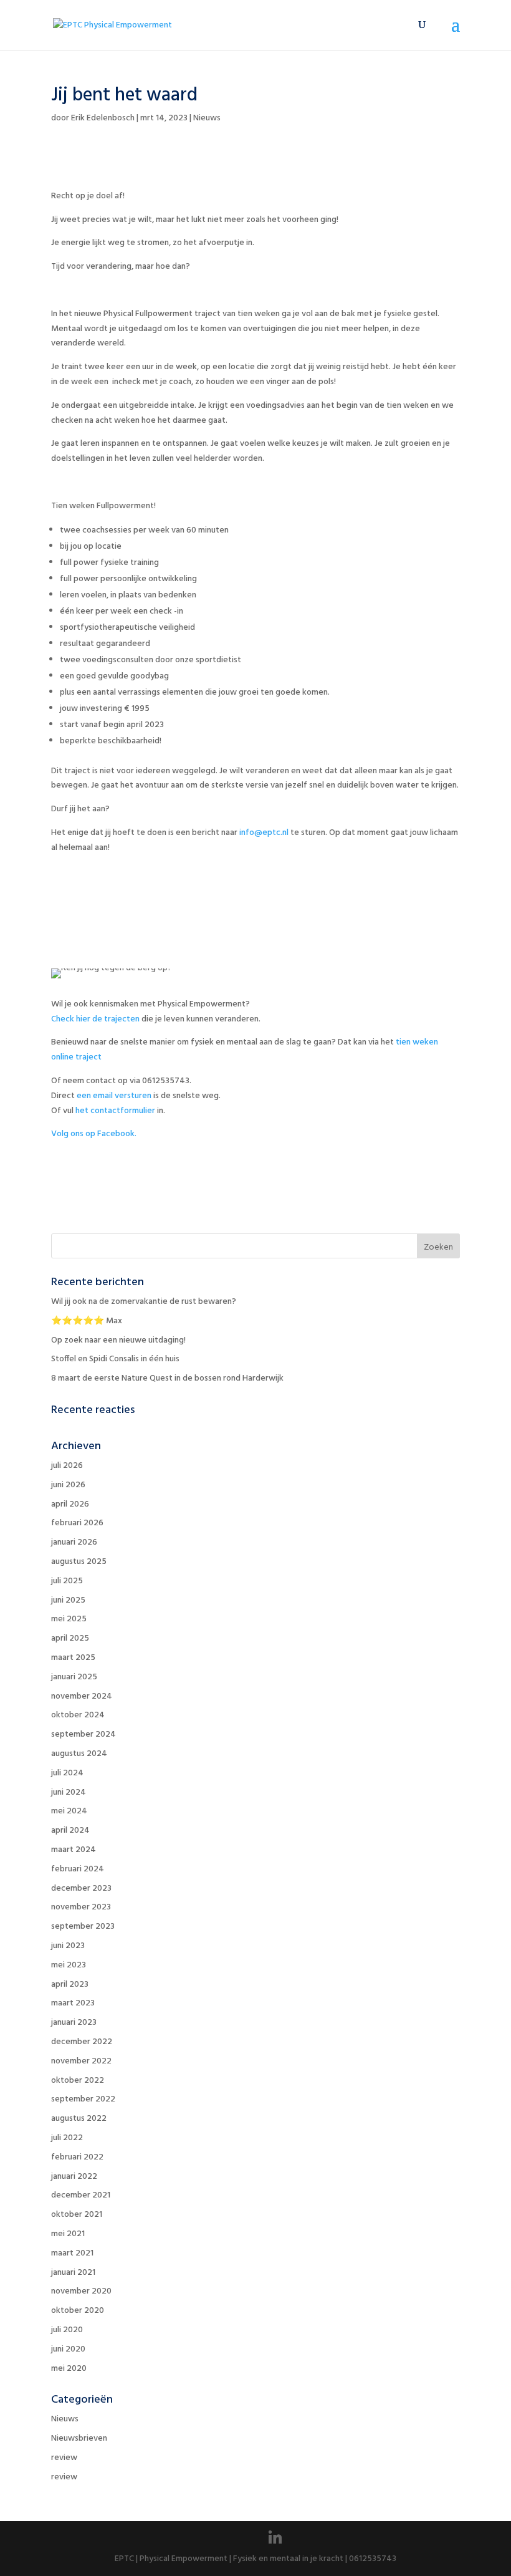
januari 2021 (73, 2273)
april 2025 (70, 1638)
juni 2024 (69, 1792)
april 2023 (70, 1985)
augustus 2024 (79, 1754)
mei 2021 (68, 2234)
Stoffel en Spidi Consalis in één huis (115, 1359)
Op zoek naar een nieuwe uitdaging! (118, 1340)
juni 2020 (68, 2349)
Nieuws (207, 118)
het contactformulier (115, 1111)
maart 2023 (73, 2003)
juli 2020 (67, 2330)
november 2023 (81, 1907)
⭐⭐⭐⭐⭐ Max (87, 1321)
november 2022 (81, 2061)
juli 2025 (67, 1581)
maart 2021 (72, 2253)
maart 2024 (74, 1850)
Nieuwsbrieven (79, 2439)
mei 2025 (69, 1619)
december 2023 (81, 1889)
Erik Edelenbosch (103, 118)
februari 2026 (77, 1523)
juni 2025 (68, 1600)
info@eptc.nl (264, 833)
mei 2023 (69, 1965)
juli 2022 (67, 2138)
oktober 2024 (78, 1715)
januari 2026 (74, 1542)
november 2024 (82, 1696)
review (64, 2458)
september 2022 (83, 2099)
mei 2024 (69, 1811)
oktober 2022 (78, 2081)
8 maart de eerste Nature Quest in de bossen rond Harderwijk (167, 1378)
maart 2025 (73, 1658)
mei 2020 (69, 2369)
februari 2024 (78, 1869)
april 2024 (70, 1831)
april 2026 (70, 1504)
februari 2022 (77, 2157)
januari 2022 (74, 2177)
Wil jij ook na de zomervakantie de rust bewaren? (144, 1302)
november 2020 (81, 2291)
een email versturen (114, 1096)
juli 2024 (67, 1773)
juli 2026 (67, 1466)
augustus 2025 (79, 1562)
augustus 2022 (79, 2119)
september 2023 (83, 1927)
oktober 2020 (78, 2311)
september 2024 (84, 1734)
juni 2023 (68, 1946)
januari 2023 (74, 2023)
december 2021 (81, 2195)
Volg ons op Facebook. (94, 1134)
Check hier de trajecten (95, 1019)
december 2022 (82, 2042)
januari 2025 (74, 1677)
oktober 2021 (77, 2215)
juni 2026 (68, 1485)
